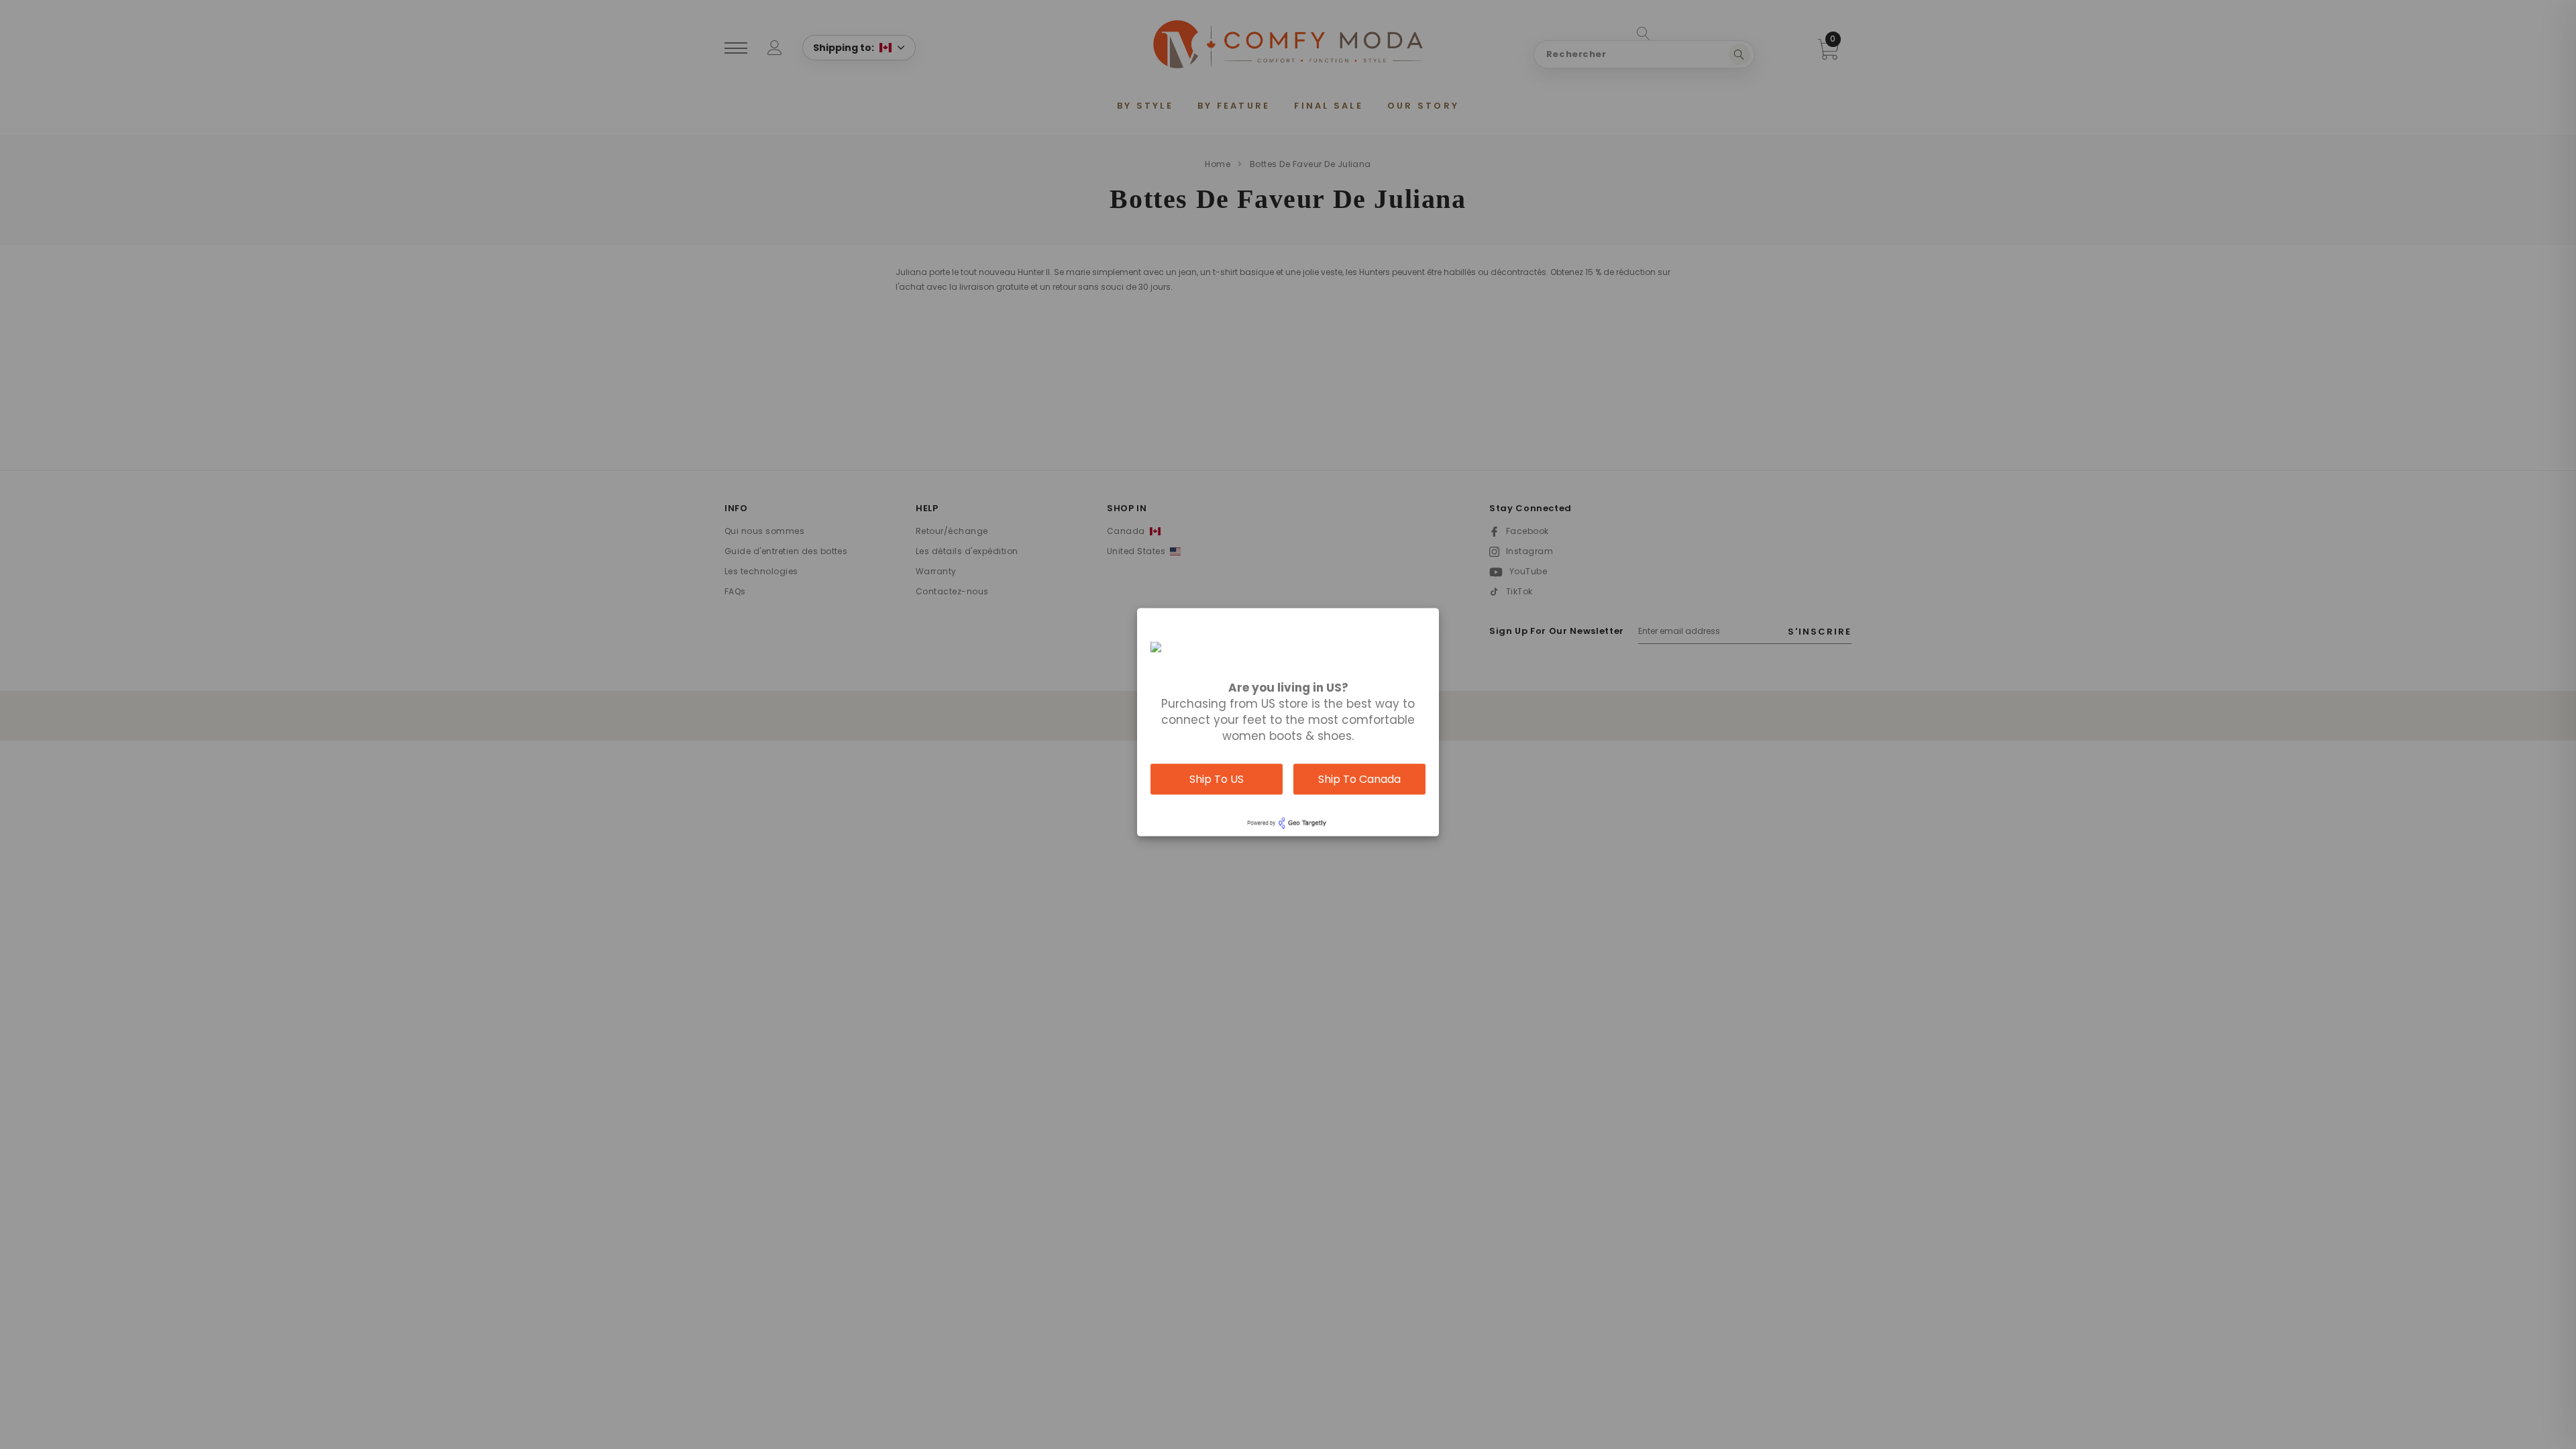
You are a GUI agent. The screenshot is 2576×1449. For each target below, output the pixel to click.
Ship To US (1217, 779)
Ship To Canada (1359, 779)
